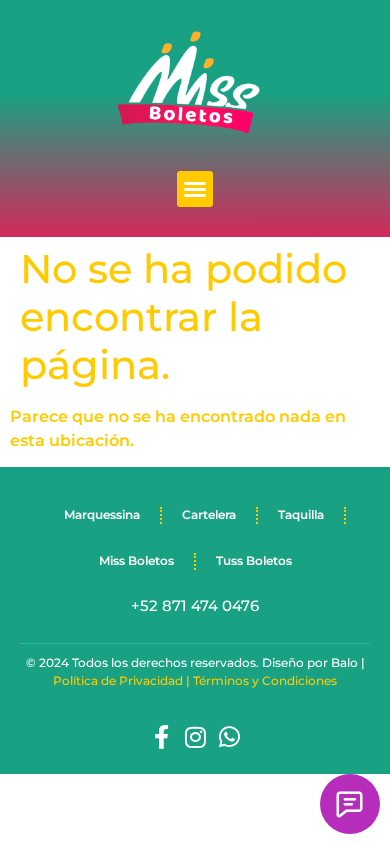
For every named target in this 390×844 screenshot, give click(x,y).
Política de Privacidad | (123, 680)
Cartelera (209, 514)
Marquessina (102, 514)
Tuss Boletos (254, 560)
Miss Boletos (136, 560)
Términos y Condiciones (265, 680)
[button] (195, 189)
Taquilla (301, 514)
